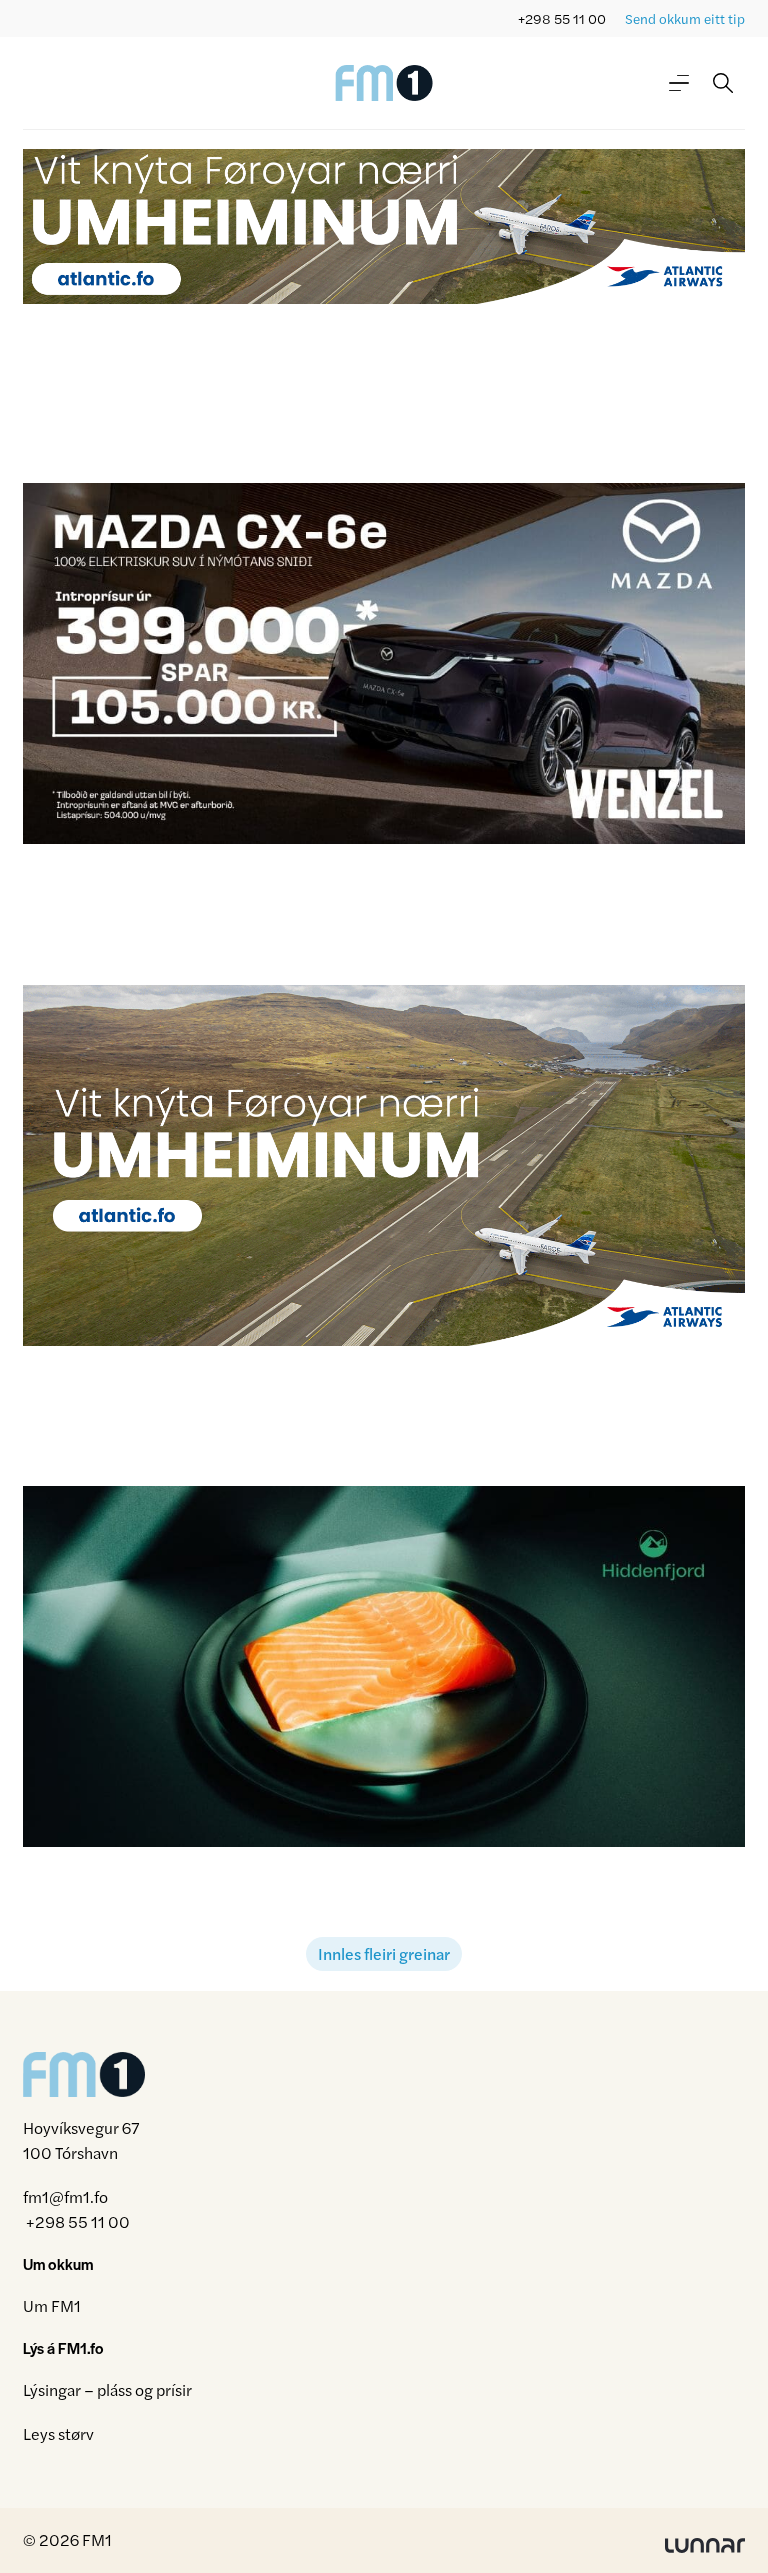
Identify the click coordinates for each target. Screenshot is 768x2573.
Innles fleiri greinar (384, 1953)
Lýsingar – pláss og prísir (107, 2389)
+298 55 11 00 (562, 18)
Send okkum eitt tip (685, 18)
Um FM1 (52, 2305)
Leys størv (58, 2433)
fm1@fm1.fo (65, 2196)
